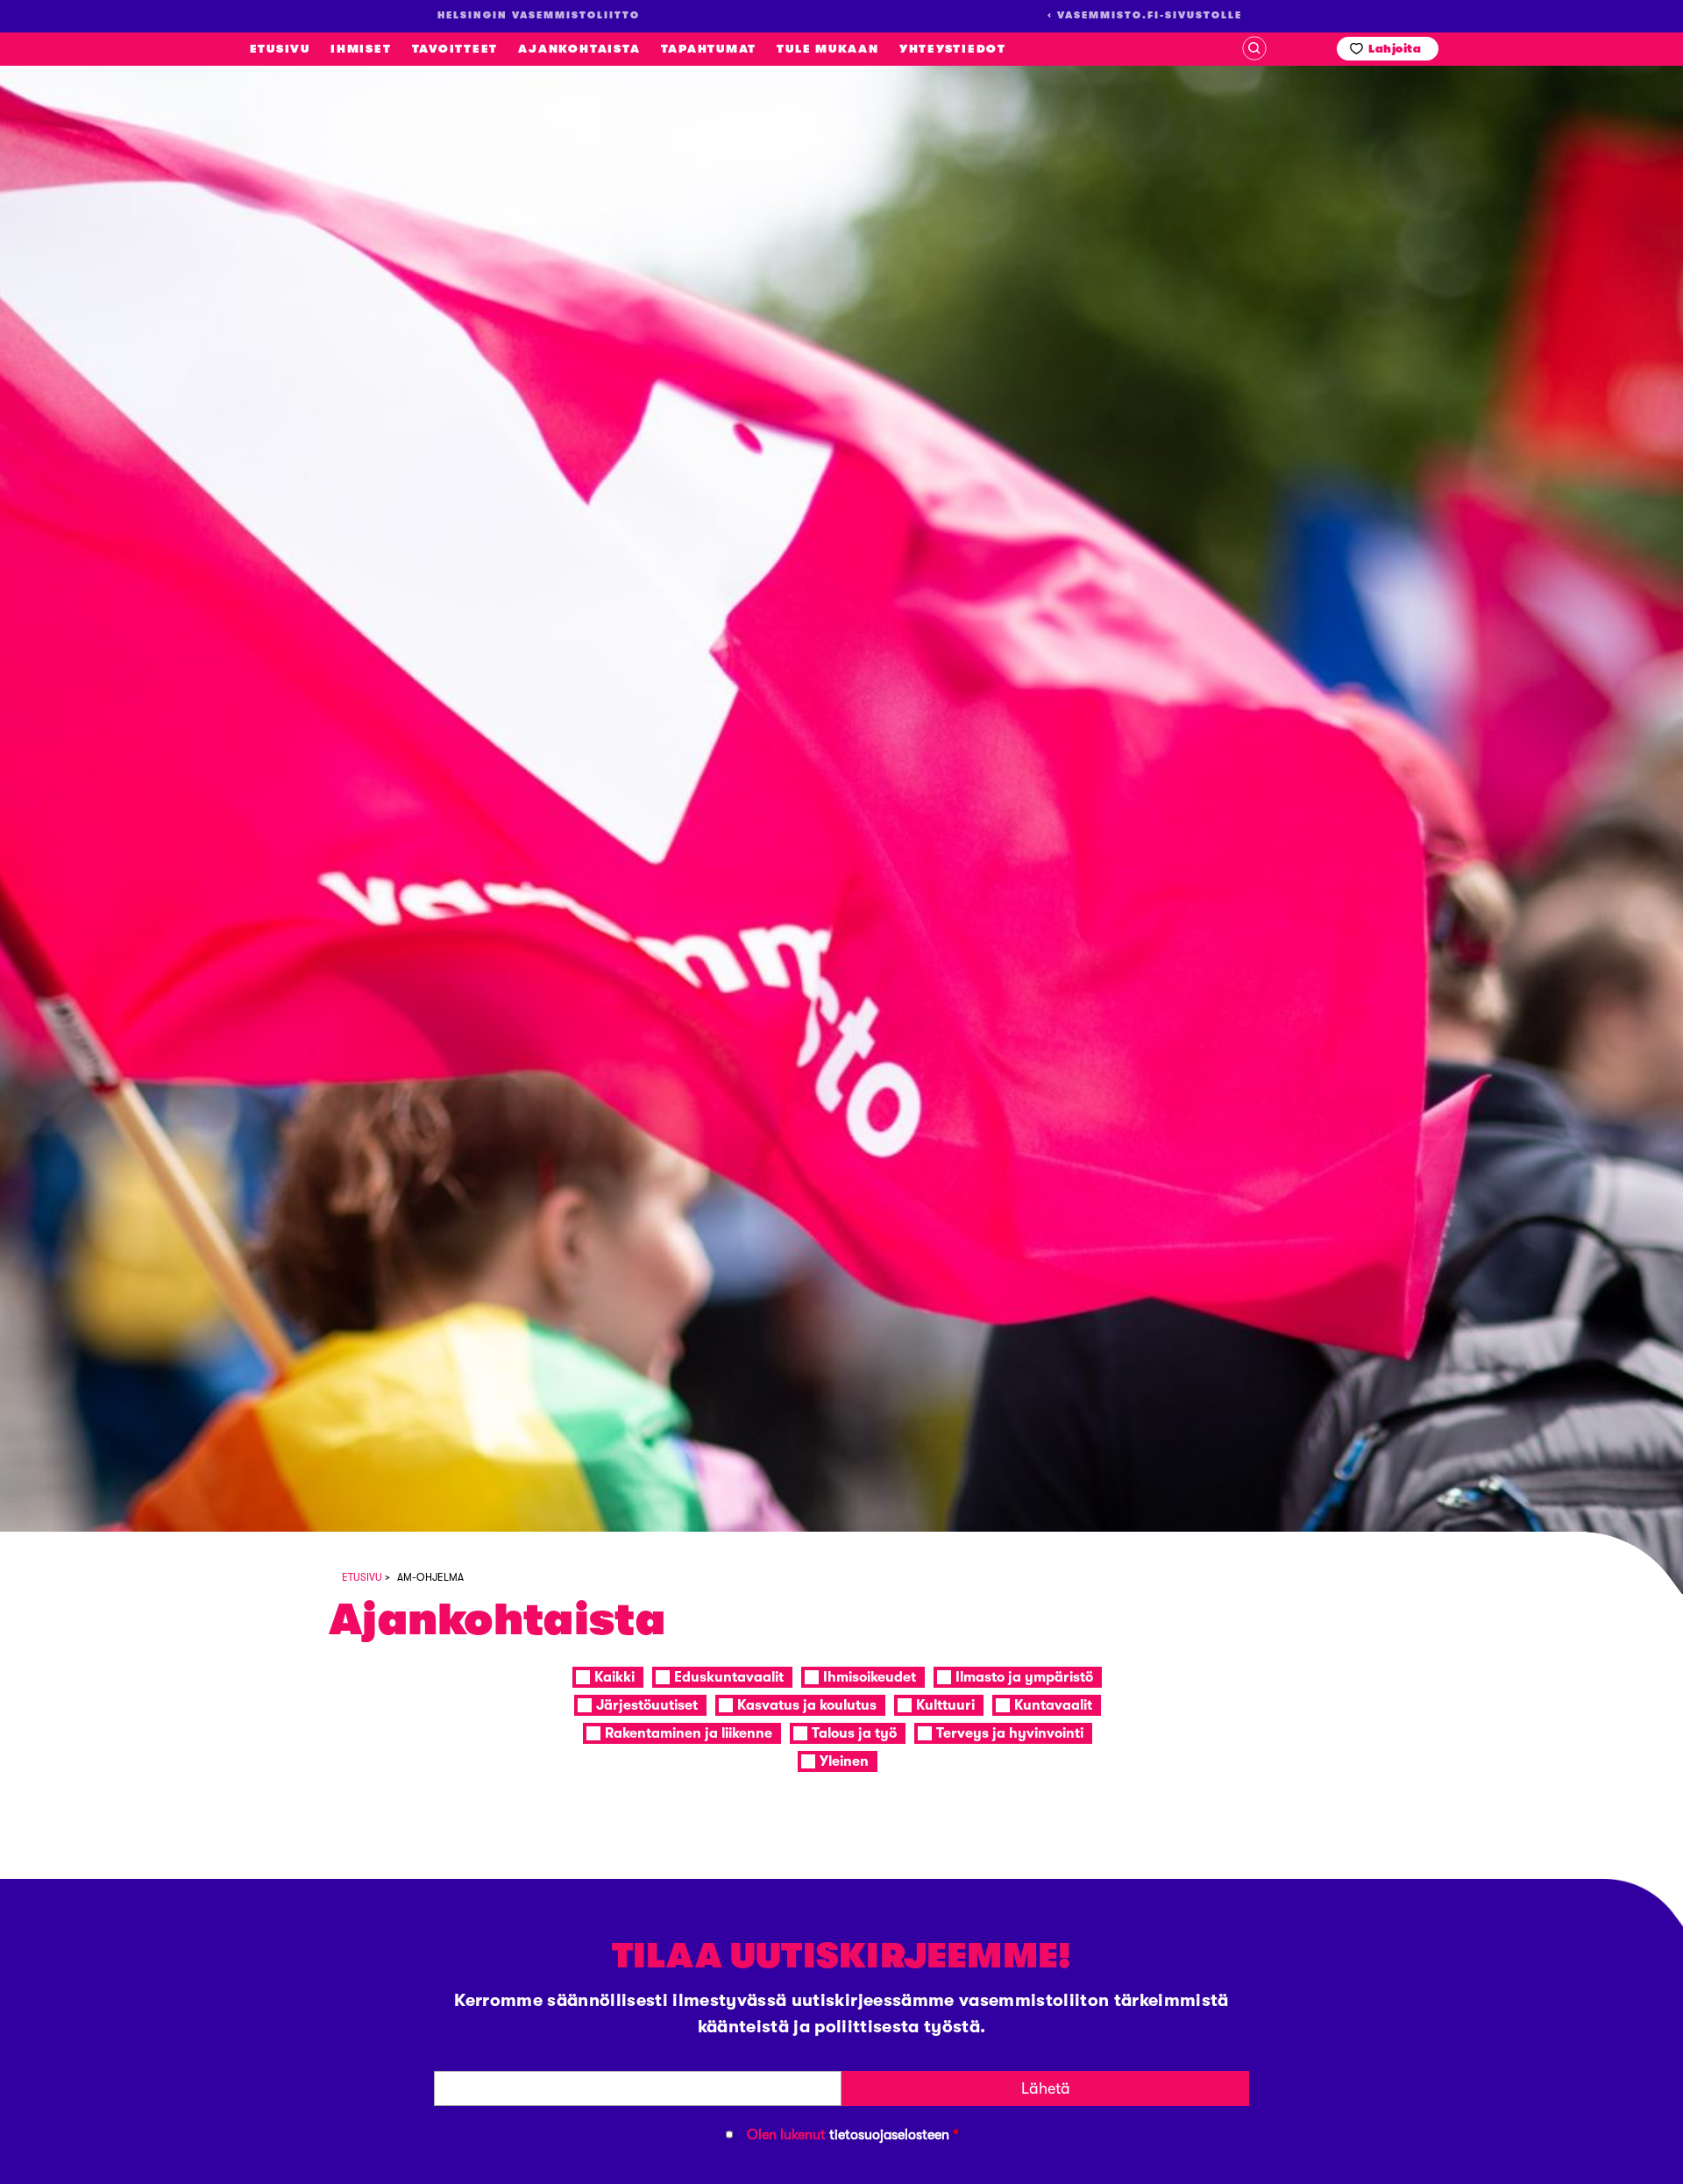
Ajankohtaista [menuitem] (579, 49)
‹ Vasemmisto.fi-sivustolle (1145, 15)
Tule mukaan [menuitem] (827, 49)
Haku (1254, 48)
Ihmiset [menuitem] (361, 49)
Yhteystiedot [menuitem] (953, 49)
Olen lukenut (853, 2135)
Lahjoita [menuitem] (1395, 49)
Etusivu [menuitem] (280, 49)
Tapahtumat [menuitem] (709, 49)
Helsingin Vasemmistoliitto (156, 246)
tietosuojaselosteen (889, 2135)
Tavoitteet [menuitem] (455, 49)
